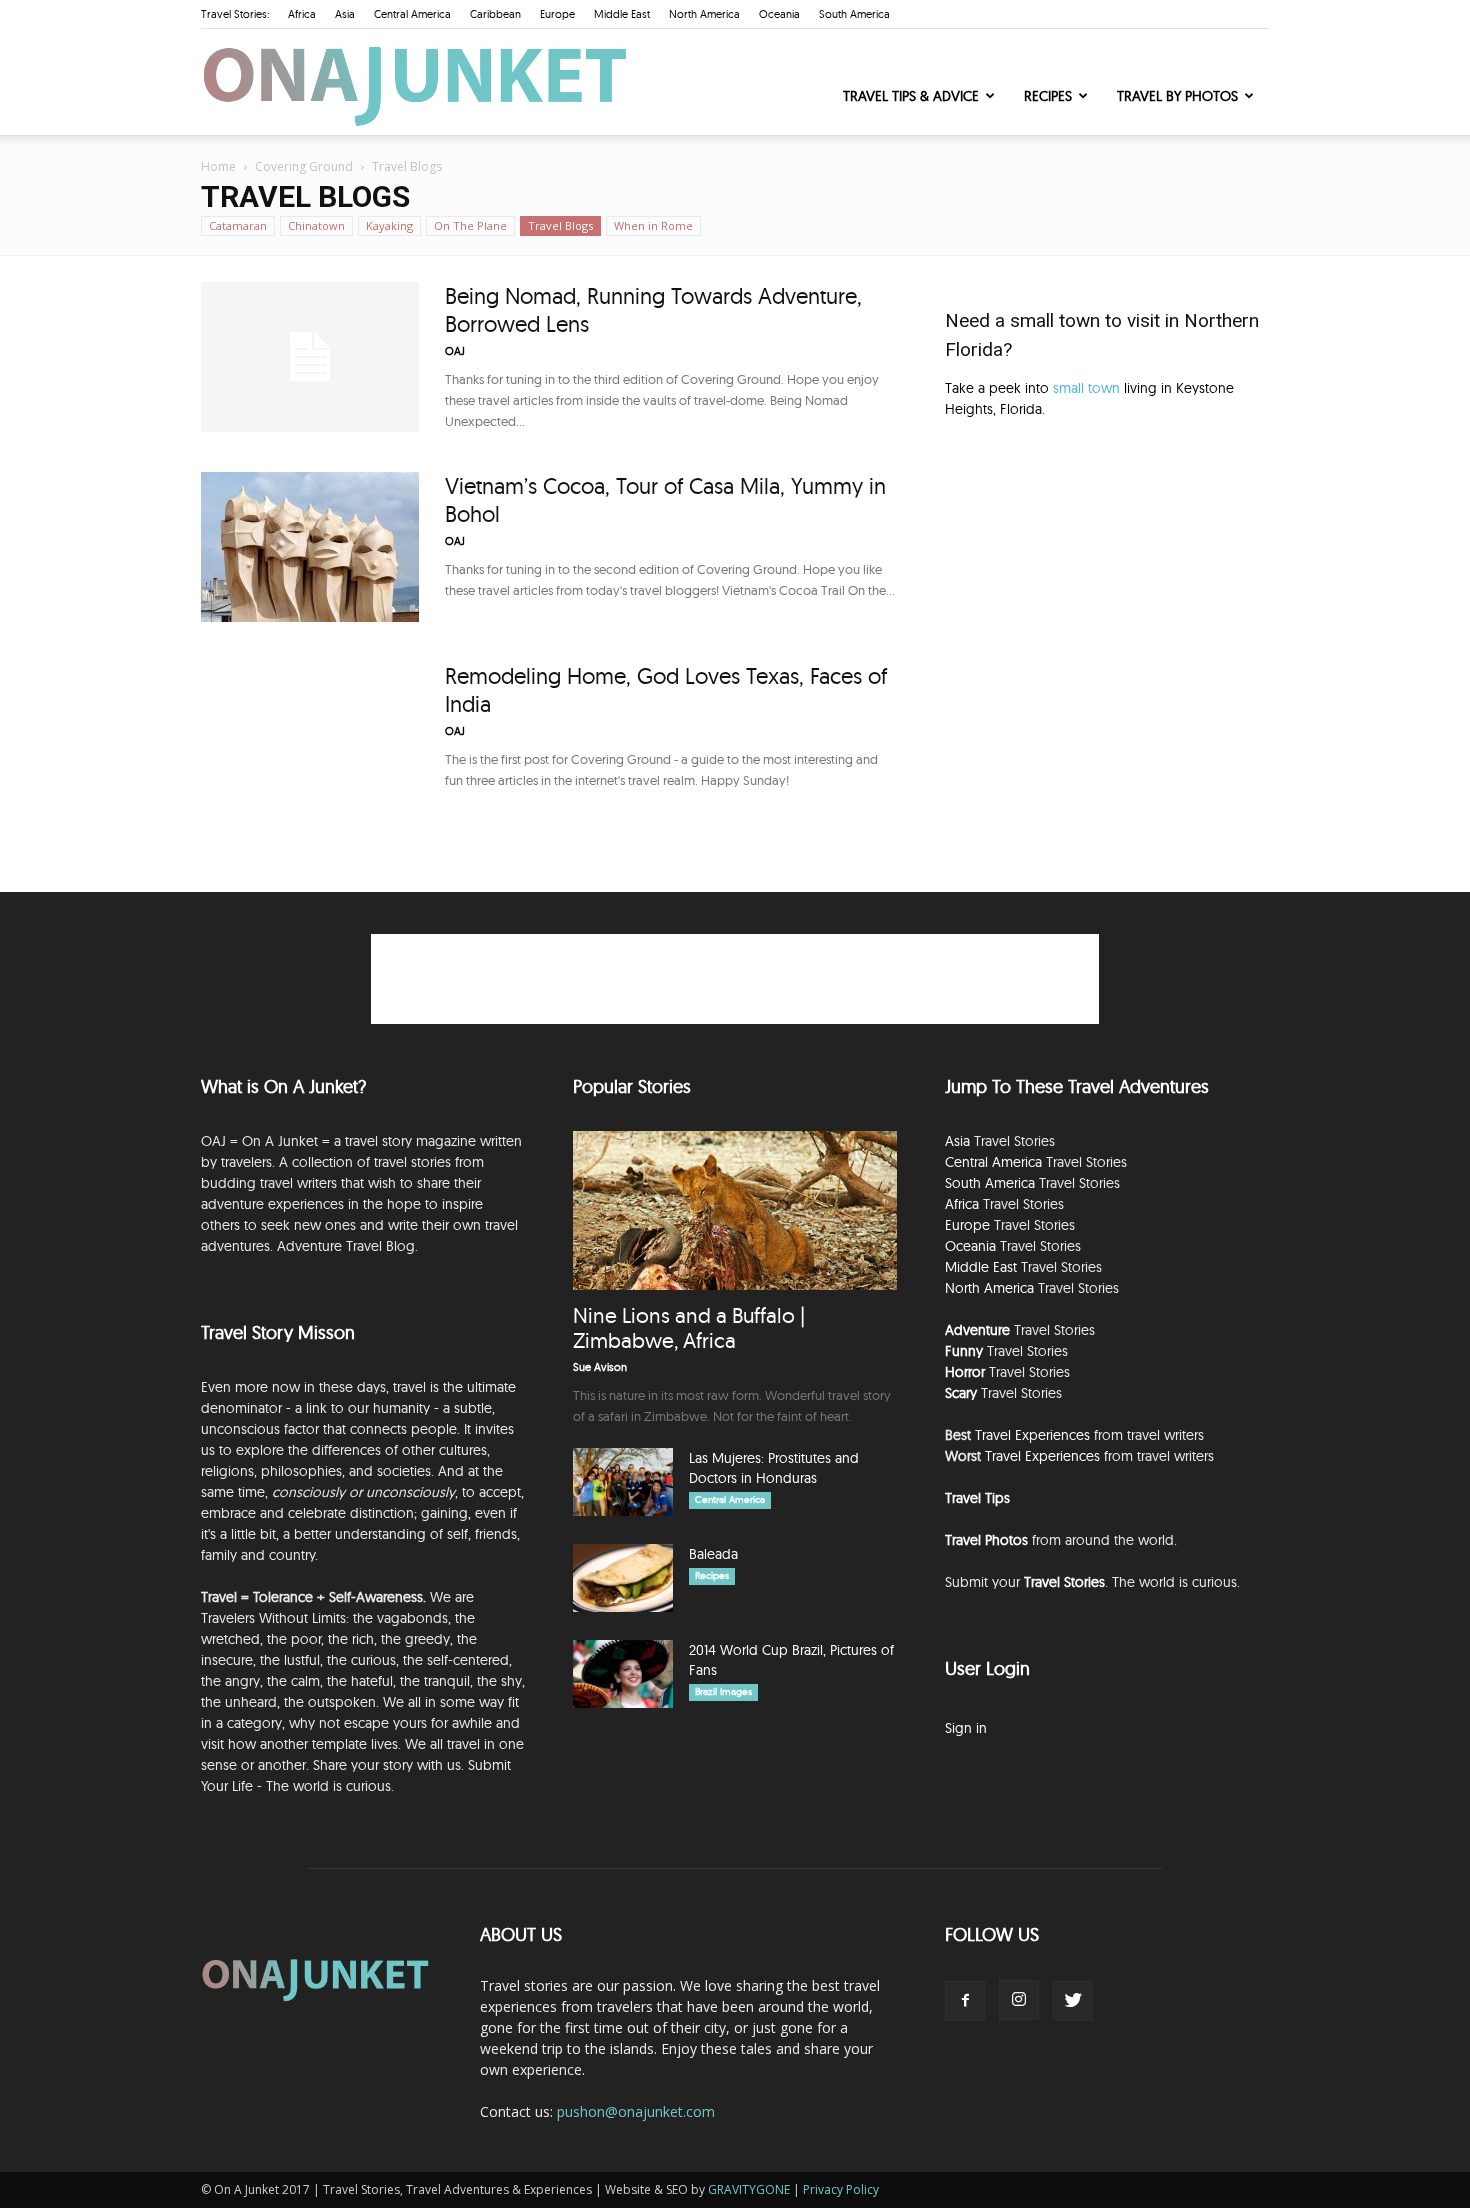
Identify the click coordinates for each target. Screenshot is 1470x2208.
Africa (302, 14)
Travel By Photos (1177, 96)
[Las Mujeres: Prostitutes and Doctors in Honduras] (623, 1482)
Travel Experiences (1032, 1435)
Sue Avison (600, 1367)
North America (704, 14)
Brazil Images (723, 1691)
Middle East (622, 14)
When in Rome (653, 225)
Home (218, 166)
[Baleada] (623, 1578)
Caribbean (495, 14)
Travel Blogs (560, 225)
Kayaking (389, 225)
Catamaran (238, 225)
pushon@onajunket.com (636, 2111)
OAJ (455, 351)
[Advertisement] (1107, 604)
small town (1086, 388)
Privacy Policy (841, 2189)
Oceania (779, 14)
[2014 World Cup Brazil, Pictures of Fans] (623, 1674)
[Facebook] (965, 2001)
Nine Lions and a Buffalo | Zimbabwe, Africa (689, 1327)
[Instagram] (1019, 2000)
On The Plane (470, 225)
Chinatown (316, 225)
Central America (412, 14)
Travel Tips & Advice (911, 96)
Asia (345, 14)
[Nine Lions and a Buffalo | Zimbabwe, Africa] (735, 1210)
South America (854, 14)
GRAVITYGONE (749, 2189)
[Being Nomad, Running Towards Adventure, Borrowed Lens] (310, 357)
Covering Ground (304, 166)
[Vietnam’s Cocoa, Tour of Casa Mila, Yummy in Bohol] (310, 547)
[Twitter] (1073, 2001)
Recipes (1048, 96)
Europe (557, 14)
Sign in (966, 1728)
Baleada (713, 1554)
